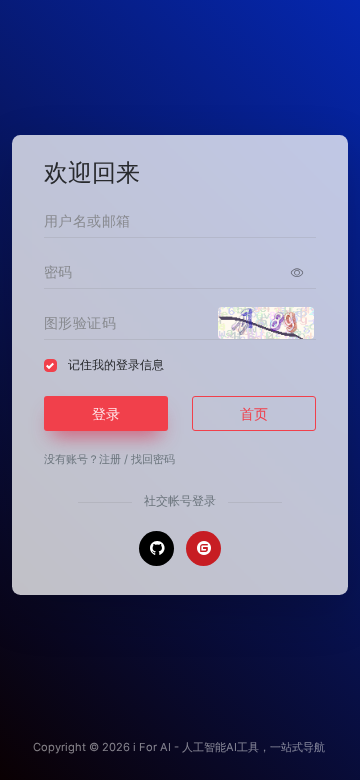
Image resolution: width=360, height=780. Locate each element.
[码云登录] (203, 548)
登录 (106, 413)
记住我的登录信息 (116, 364)
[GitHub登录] (156, 548)
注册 (110, 459)
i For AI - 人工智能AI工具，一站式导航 (229, 747)
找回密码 (153, 459)
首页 (254, 413)
